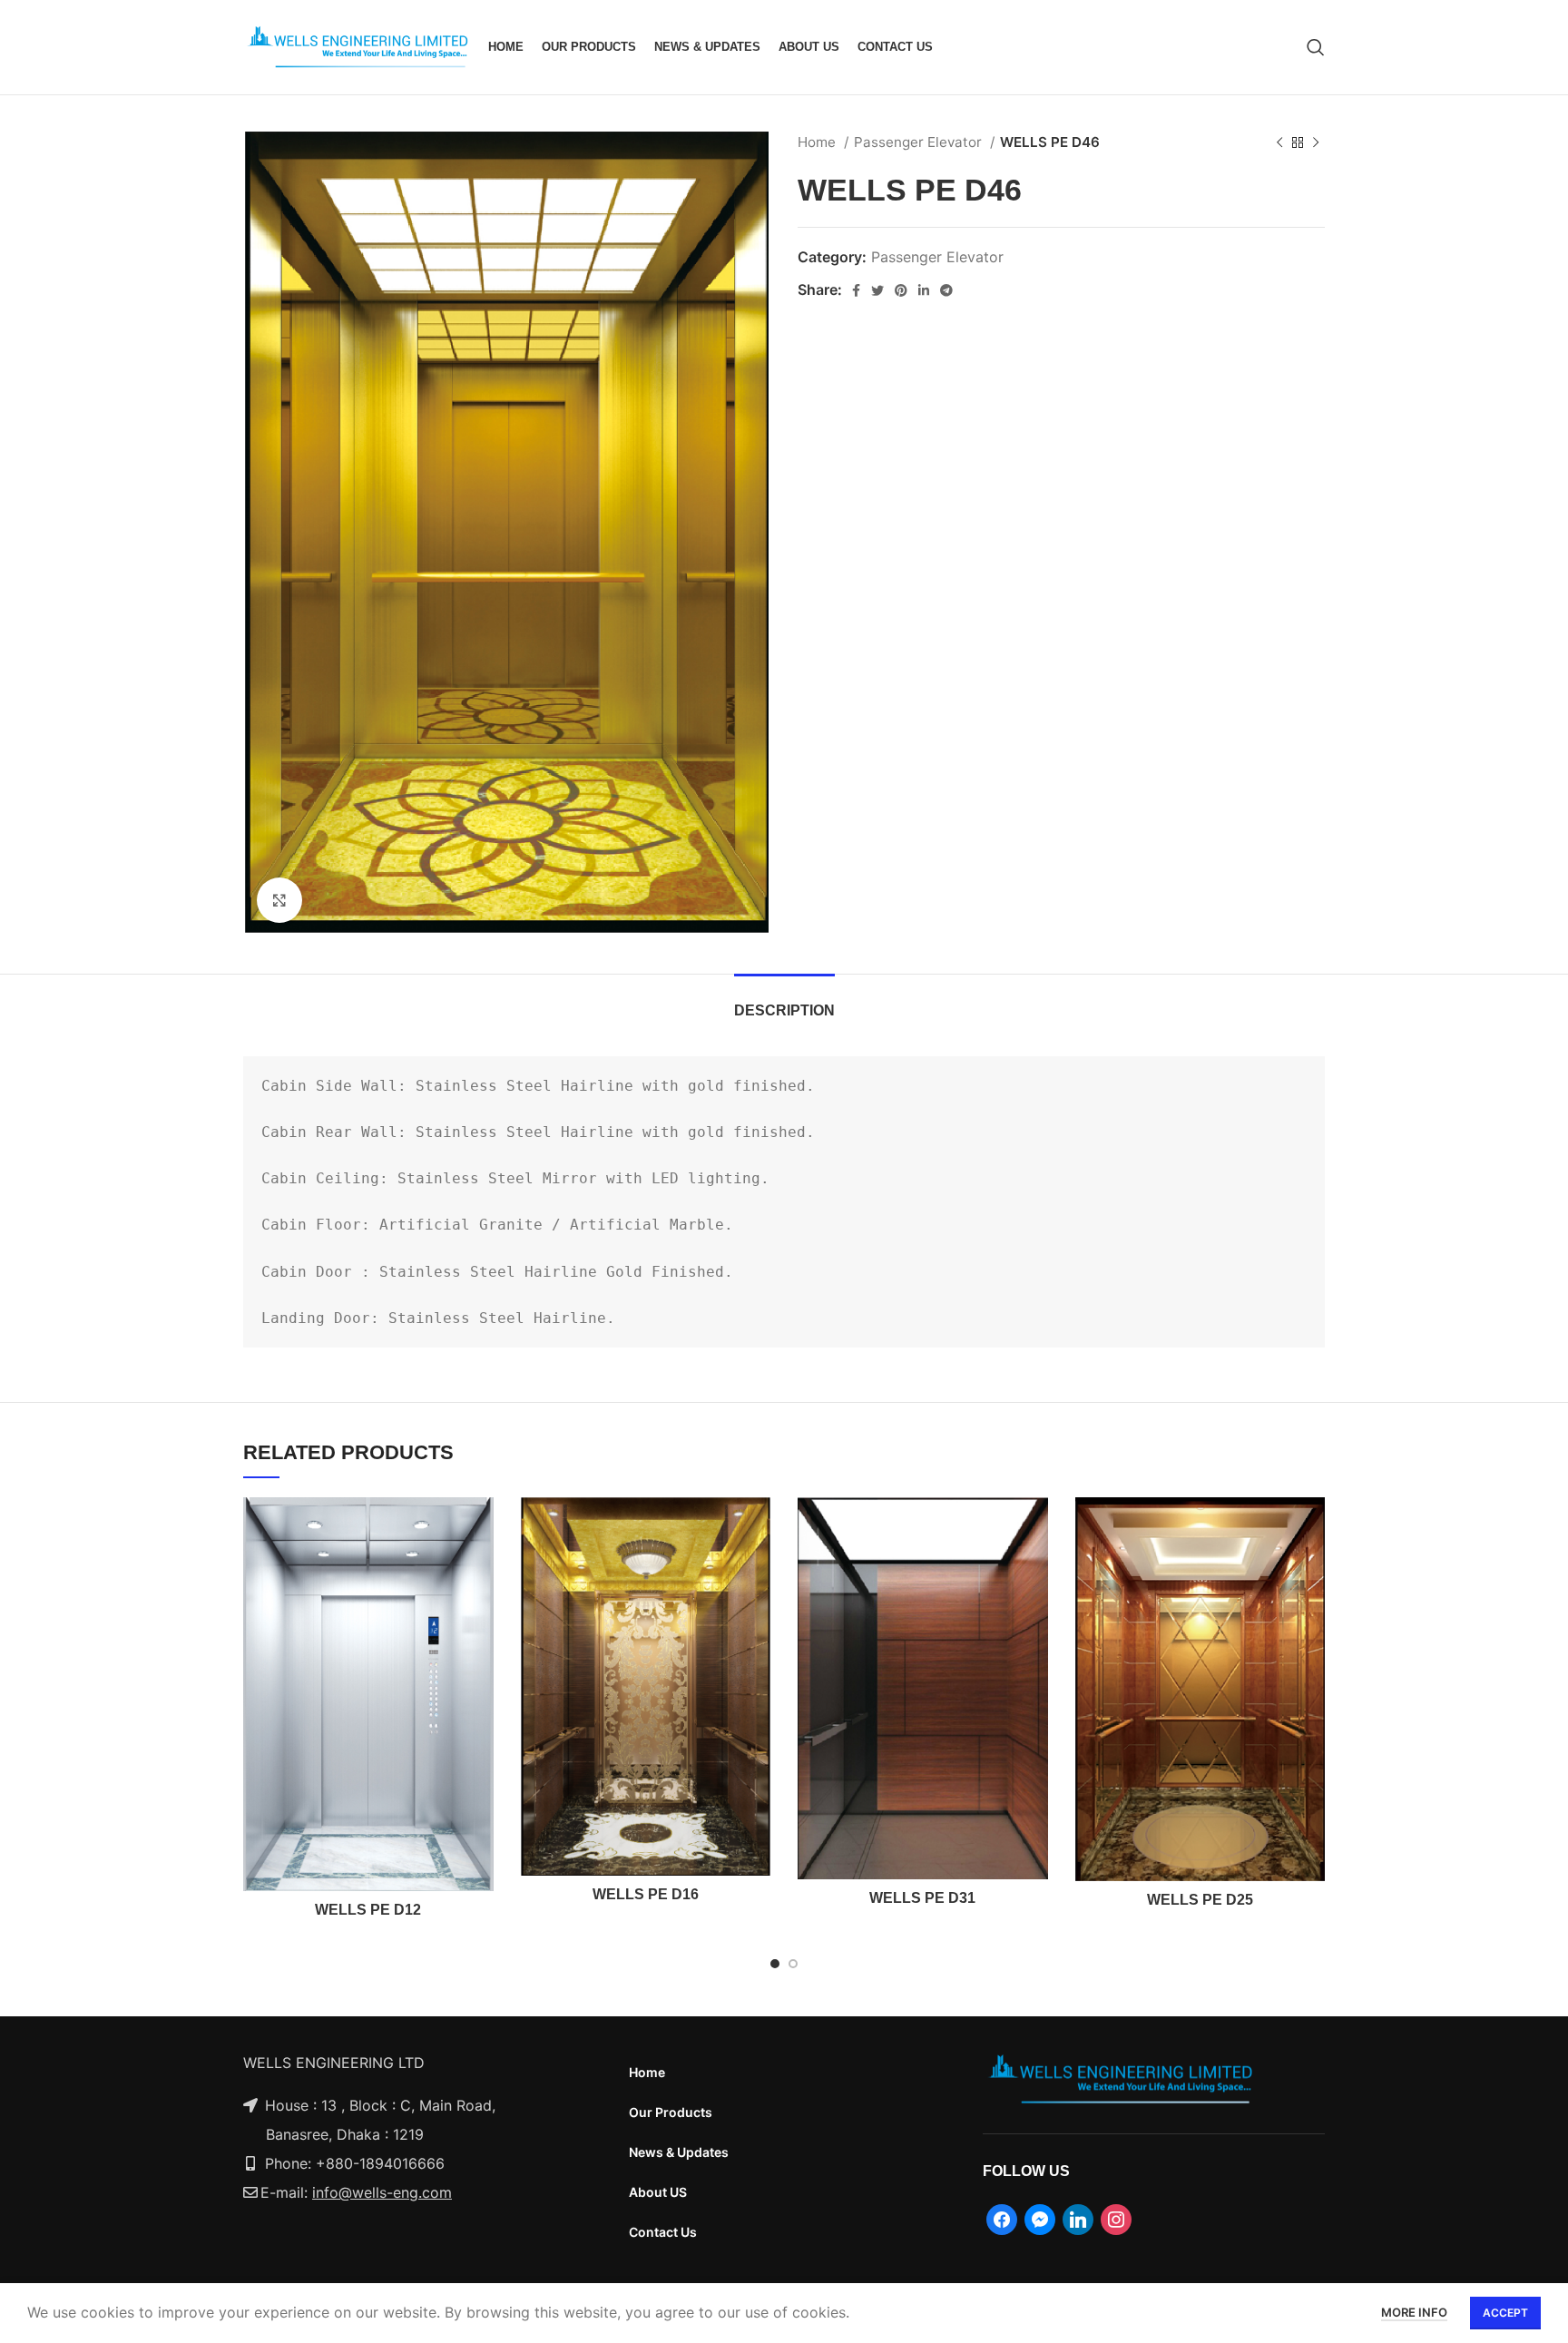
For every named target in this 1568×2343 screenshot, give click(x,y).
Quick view (480, 1527)
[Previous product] (1279, 142)
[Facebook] (1002, 2218)
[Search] (1316, 47)
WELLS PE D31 (922, 1898)
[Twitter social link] (877, 290)
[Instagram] (1116, 2218)
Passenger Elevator (920, 142)
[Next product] (1316, 142)
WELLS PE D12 (368, 1910)
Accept (1505, 2313)
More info (1414, 2312)
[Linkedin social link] (924, 290)
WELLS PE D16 (646, 1894)
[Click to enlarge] (279, 900)
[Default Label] (1040, 2218)
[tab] (784, 1001)
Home (818, 142)
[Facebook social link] (856, 290)
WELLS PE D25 (1200, 1900)
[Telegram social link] (946, 290)
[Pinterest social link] (901, 290)
